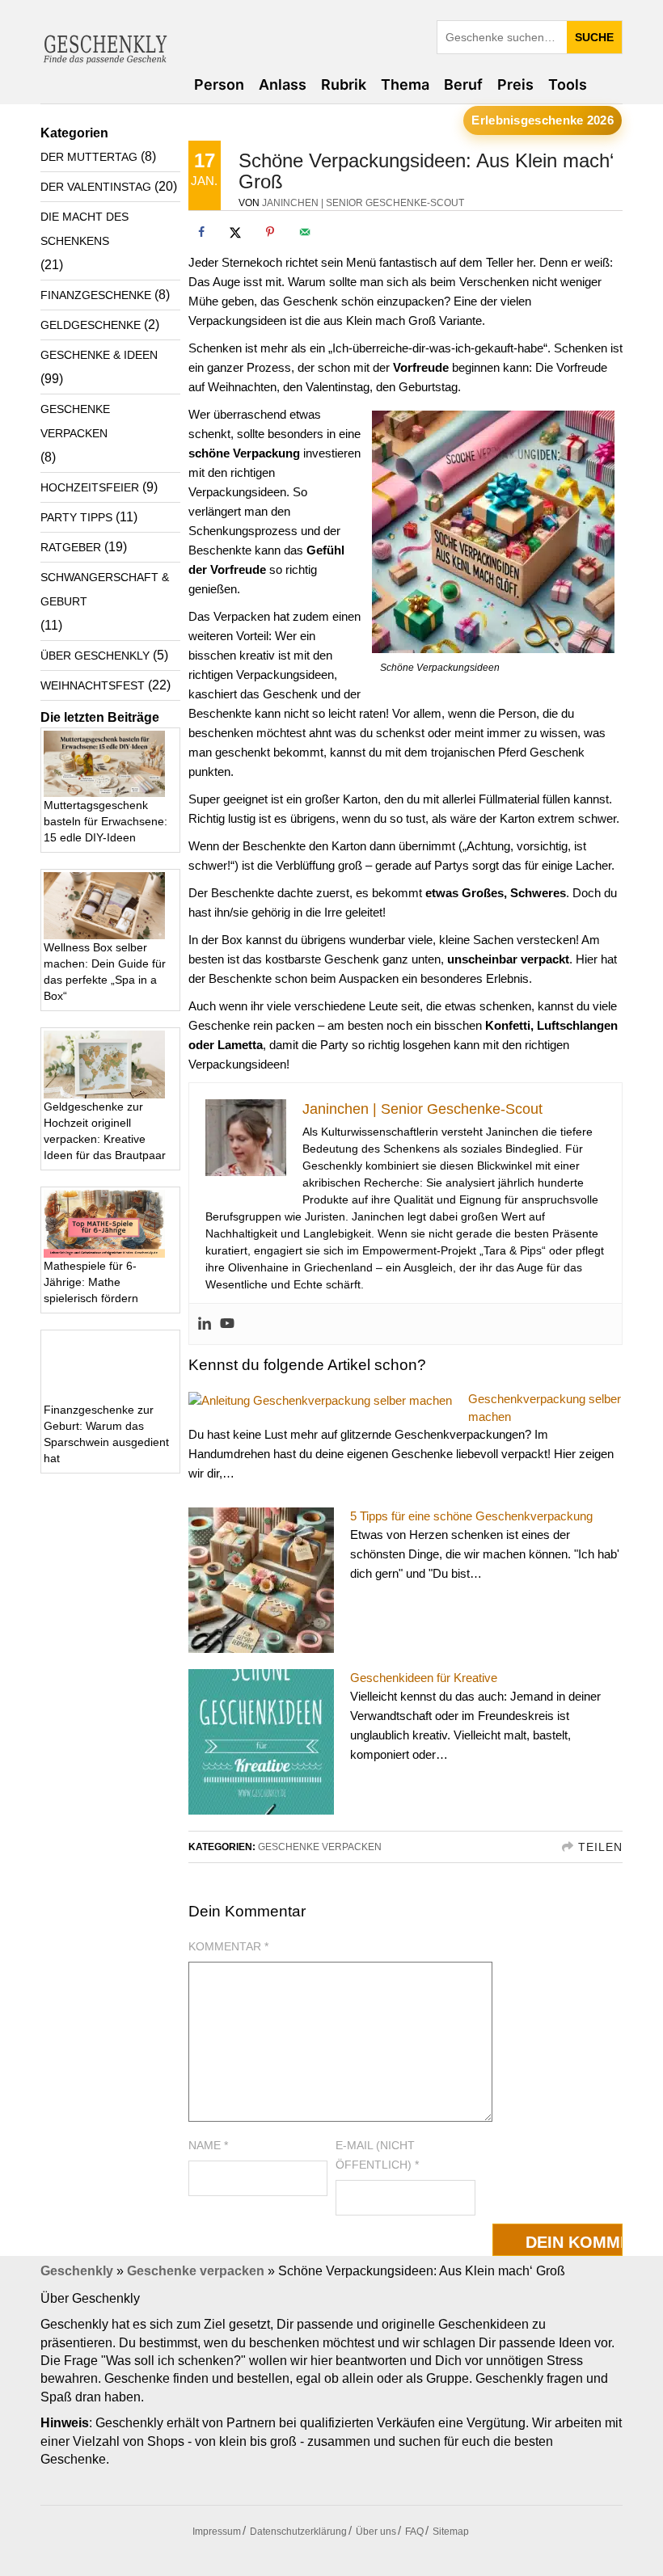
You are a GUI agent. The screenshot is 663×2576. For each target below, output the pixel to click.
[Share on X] (235, 232)
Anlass (283, 84)
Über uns (376, 2532)
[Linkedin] (205, 1324)
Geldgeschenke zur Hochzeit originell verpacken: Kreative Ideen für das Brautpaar (105, 1131)
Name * (208, 2145)
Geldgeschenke (91, 325)
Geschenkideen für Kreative (424, 1678)
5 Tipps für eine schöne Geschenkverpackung (471, 1516)
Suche (594, 37)
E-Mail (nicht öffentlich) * (377, 2155)
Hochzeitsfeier (90, 487)
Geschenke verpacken (320, 1847)
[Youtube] (227, 1324)
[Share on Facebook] (201, 232)
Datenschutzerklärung (298, 2532)
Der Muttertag (89, 157)
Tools (568, 84)
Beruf (463, 84)
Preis (515, 84)
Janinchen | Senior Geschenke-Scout (363, 203)
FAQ (414, 2532)
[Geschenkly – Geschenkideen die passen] (105, 46)
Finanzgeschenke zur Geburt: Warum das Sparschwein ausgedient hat (106, 1434)
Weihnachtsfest (93, 685)
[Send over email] (305, 232)
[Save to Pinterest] (270, 232)
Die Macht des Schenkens (84, 229)
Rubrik (344, 84)
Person (219, 84)
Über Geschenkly (95, 656)
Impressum (217, 2532)
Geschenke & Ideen (99, 355)
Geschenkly (77, 2271)
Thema (405, 84)
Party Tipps (76, 517)
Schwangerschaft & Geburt (105, 589)
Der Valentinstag (96, 187)
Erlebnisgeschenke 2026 (543, 120)
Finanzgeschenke (96, 295)
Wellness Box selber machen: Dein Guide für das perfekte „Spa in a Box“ (105, 972)
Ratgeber (71, 547)
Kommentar (228, 1946)
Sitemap (451, 2532)
